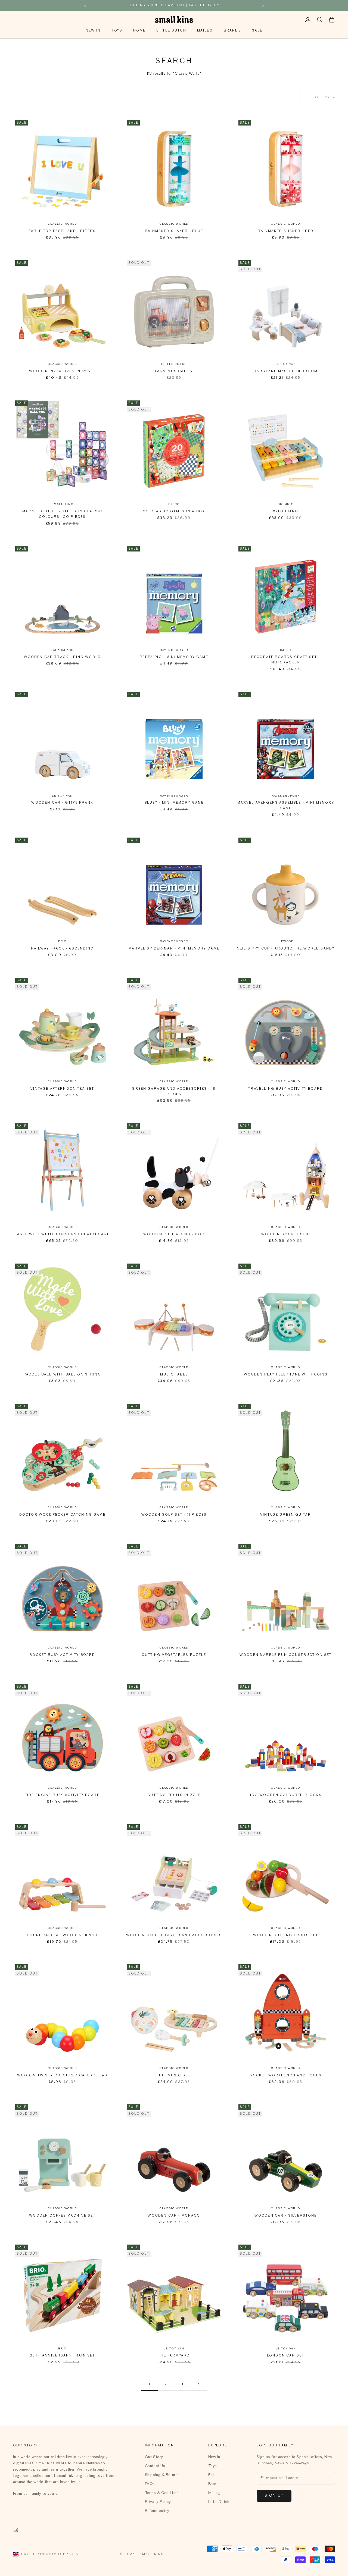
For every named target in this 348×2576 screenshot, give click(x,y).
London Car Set (286, 2356)
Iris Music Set (174, 2076)
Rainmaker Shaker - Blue (174, 231)
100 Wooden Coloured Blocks (286, 1795)
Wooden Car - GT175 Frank (62, 803)
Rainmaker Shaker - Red (286, 231)
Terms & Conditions (163, 2493)
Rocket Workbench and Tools (286, 2076)
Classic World (62, 224)
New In (93, 31)
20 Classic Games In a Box (174, 512)
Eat (211, 2475)
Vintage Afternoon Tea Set (62, 1089)
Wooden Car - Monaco (174, 2216)
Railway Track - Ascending (62, 949)
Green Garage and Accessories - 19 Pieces (174, 1092)
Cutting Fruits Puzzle (174, 1795)
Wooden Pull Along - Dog (174, 1234)
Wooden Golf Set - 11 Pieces (174, 1515)
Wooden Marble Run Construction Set (286, 1655)
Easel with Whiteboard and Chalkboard (62, 1234)
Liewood (286, 941)
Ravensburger (174, 650)
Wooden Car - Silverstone (286, 2216)
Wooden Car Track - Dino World (63, 657)
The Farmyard (174, 2356)
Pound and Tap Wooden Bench (62, 1935)
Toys (117, 31)
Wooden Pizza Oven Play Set (62, 371)
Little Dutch (171, 31)
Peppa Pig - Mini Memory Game (174, 657)
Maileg (205, 31)
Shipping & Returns (162, 2475)
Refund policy (157, 2511)
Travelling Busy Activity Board (286, 1089)
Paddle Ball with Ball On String (62, 1375)
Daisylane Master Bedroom (286, 371)
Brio (62, 941)
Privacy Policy (158, 2502)
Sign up (274, 2496)
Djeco (174, 504)
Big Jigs (285, 504)
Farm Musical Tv (174, 371)
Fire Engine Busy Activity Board (62, 1795)
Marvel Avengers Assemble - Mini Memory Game (286, 806)
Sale (257, 31)
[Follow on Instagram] (16, 2530)
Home (139, 31)
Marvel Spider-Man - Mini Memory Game (174, 949)
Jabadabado (62, 650)
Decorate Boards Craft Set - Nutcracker (286, 660)
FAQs (150, 2484)
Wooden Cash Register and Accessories (174, 1935)
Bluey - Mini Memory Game (174, 803)
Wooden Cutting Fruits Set (286, 1935)
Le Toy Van (286, 364)
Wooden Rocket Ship (286, 1234)
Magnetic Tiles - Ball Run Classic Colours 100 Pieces (62, 514)
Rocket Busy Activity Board (62, 1655)
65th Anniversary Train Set (62, 2356)
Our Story (154, 2457)
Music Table (174, 1375)
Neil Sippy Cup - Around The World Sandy (286, 949)
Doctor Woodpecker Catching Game (62, 1515)
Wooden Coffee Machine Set (62, 2216)
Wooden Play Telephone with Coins (286, 1375)
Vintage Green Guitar (286, 1515)
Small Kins (62, 504)
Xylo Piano (286, 512)
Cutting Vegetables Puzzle (174, 1655)
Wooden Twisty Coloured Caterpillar (62, 2076)
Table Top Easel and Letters (62, 231)
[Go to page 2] (198, 2384)
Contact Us (155, 2466)
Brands (232, 31)
